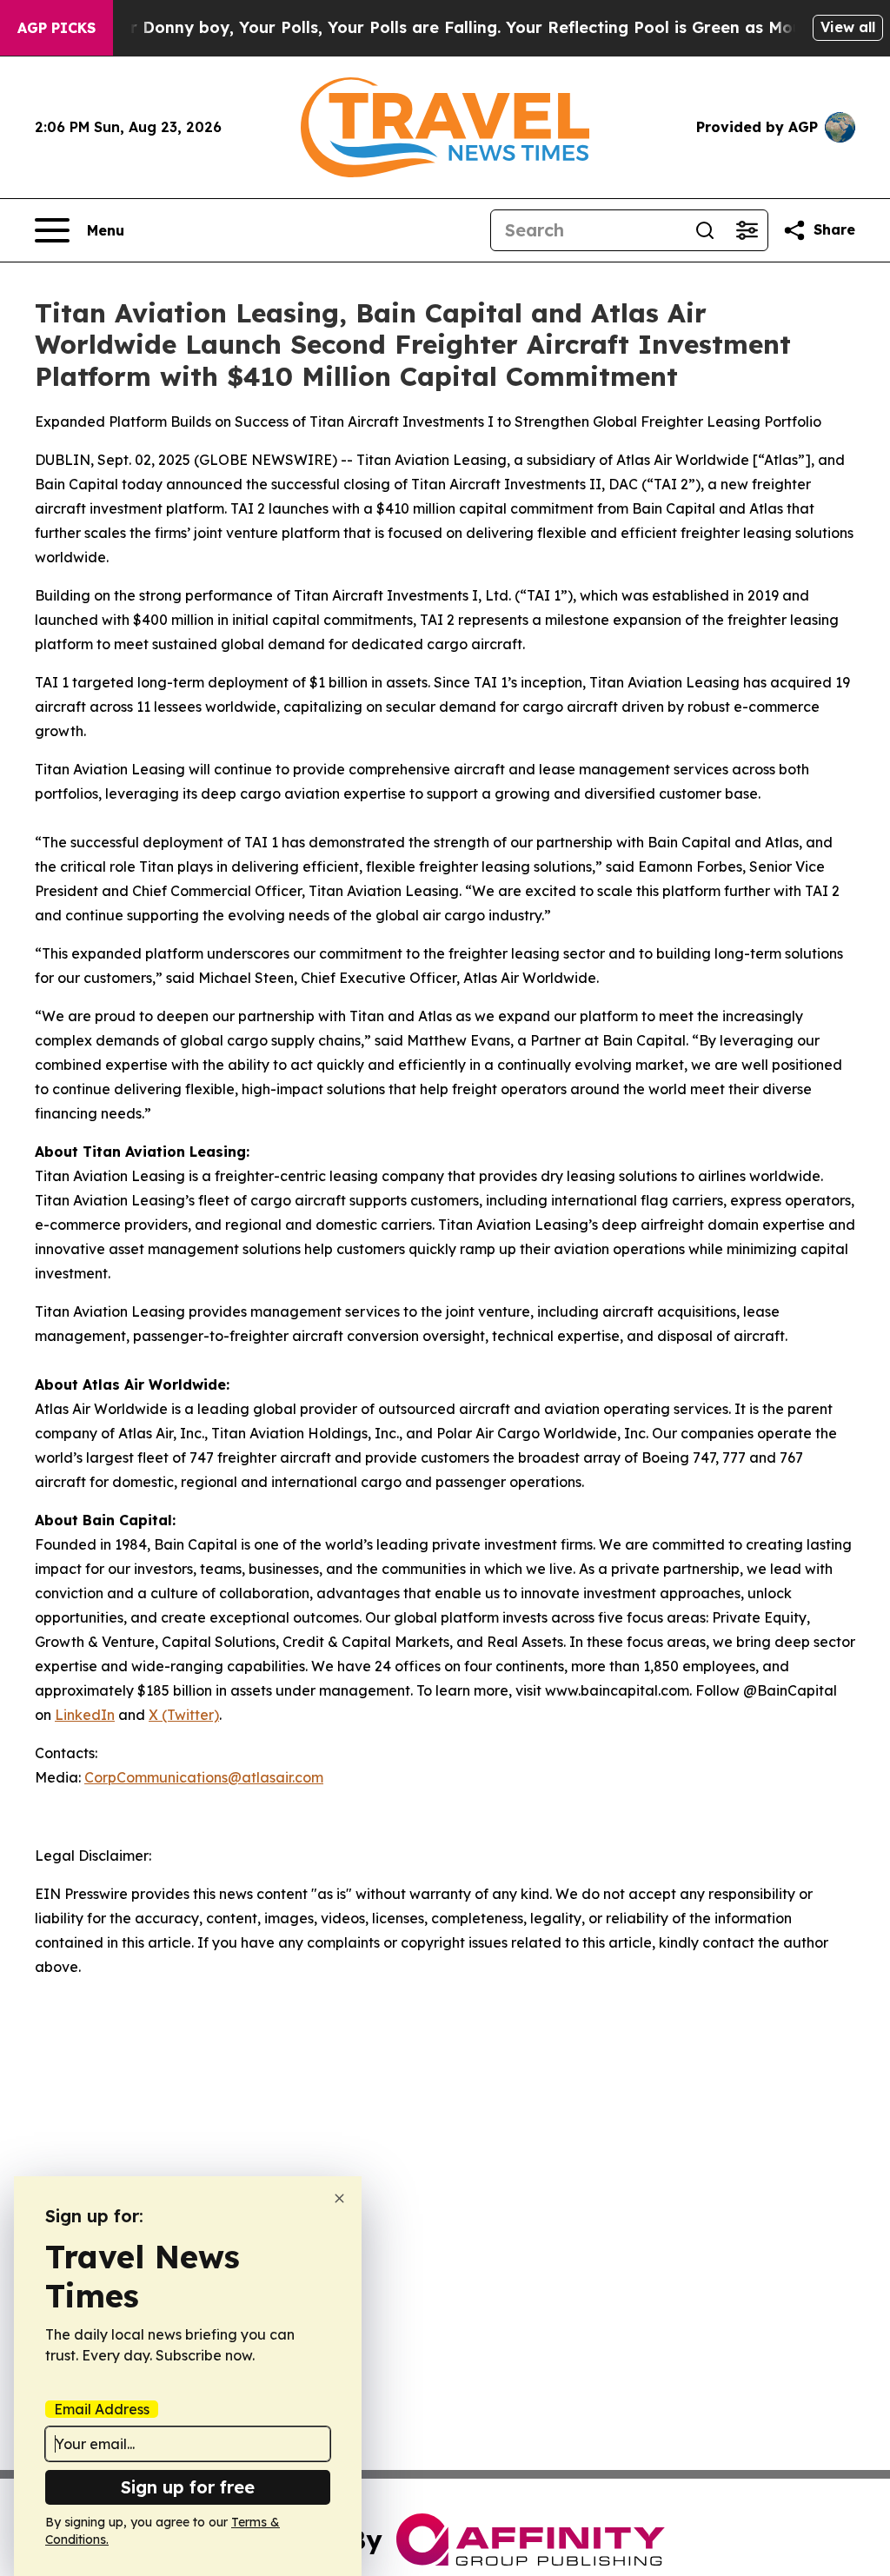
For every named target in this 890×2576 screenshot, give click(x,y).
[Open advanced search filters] (747, 230)
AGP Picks (56, 28)
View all (848, 27)
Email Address (102, 2409)
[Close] (339, 2198)
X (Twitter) (184, 1715)
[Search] (705, 230)
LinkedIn (85, 1715)
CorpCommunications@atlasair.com (204, 1777)
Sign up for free (188, 2487)
